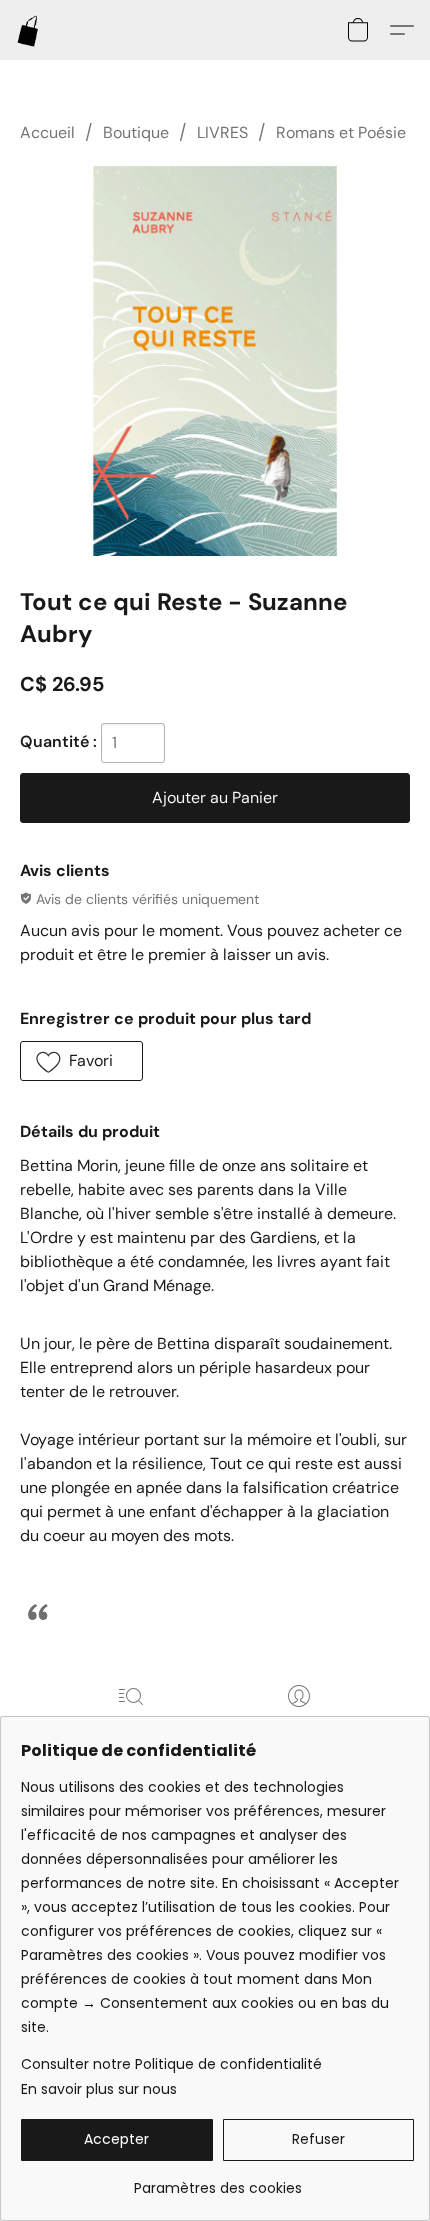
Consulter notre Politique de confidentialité (171, 2064)
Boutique (136, 132)
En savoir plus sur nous (99, 2089)
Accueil (47, 132)
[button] (29, 30)
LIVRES (222, 132)
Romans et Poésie (341, 132)
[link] (217, 2180)
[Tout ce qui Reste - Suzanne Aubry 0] (215, 361)
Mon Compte (299, 1724)
